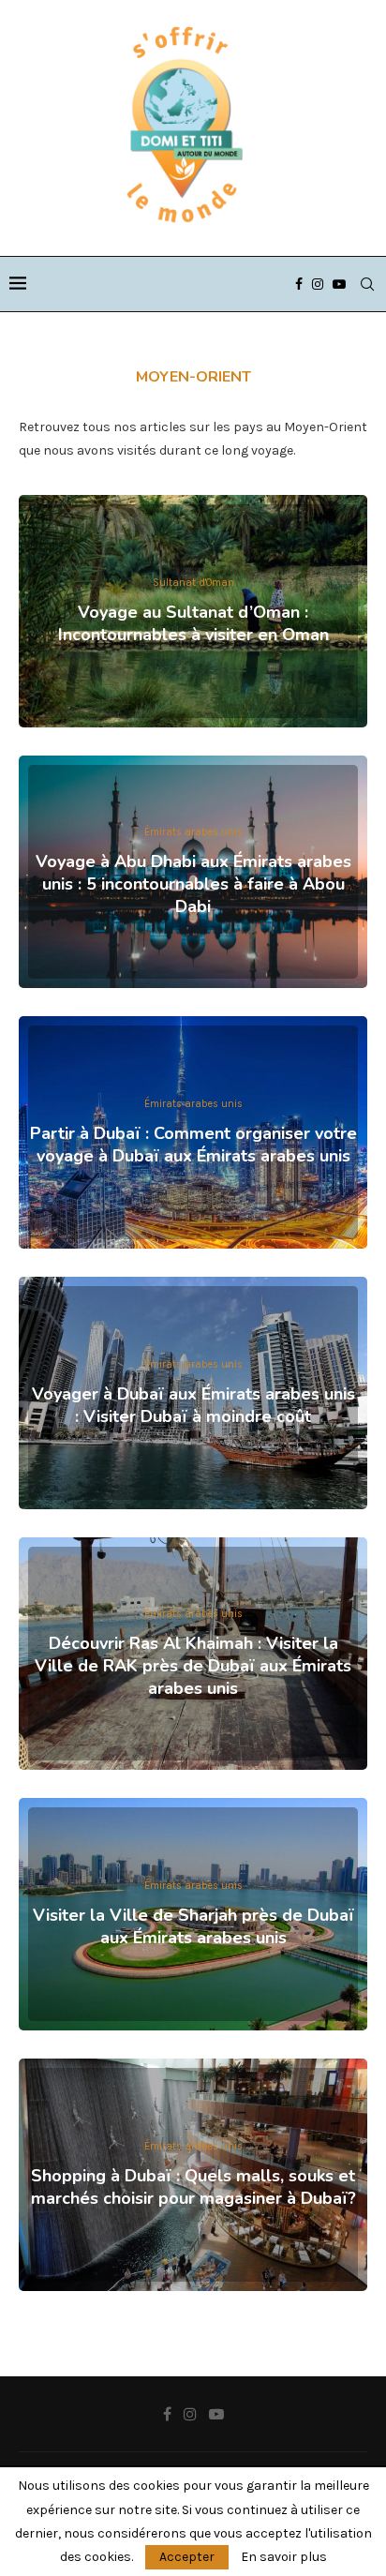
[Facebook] (299, 284)
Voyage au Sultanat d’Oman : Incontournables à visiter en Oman (193, 623)
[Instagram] (318, 284)
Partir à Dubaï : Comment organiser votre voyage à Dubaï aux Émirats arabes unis (193, 1145)
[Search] (367, 284)
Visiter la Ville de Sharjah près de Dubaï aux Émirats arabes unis (193, 1926)
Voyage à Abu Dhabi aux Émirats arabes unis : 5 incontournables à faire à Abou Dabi (193, 884)
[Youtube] (339, 284)
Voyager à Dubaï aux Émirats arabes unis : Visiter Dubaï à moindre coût (193, 1405)
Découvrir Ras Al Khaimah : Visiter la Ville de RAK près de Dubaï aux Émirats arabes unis (193, 1666)
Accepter (187, 2557)
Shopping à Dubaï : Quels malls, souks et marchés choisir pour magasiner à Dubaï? (193, 2187)
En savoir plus (284, 2557)
